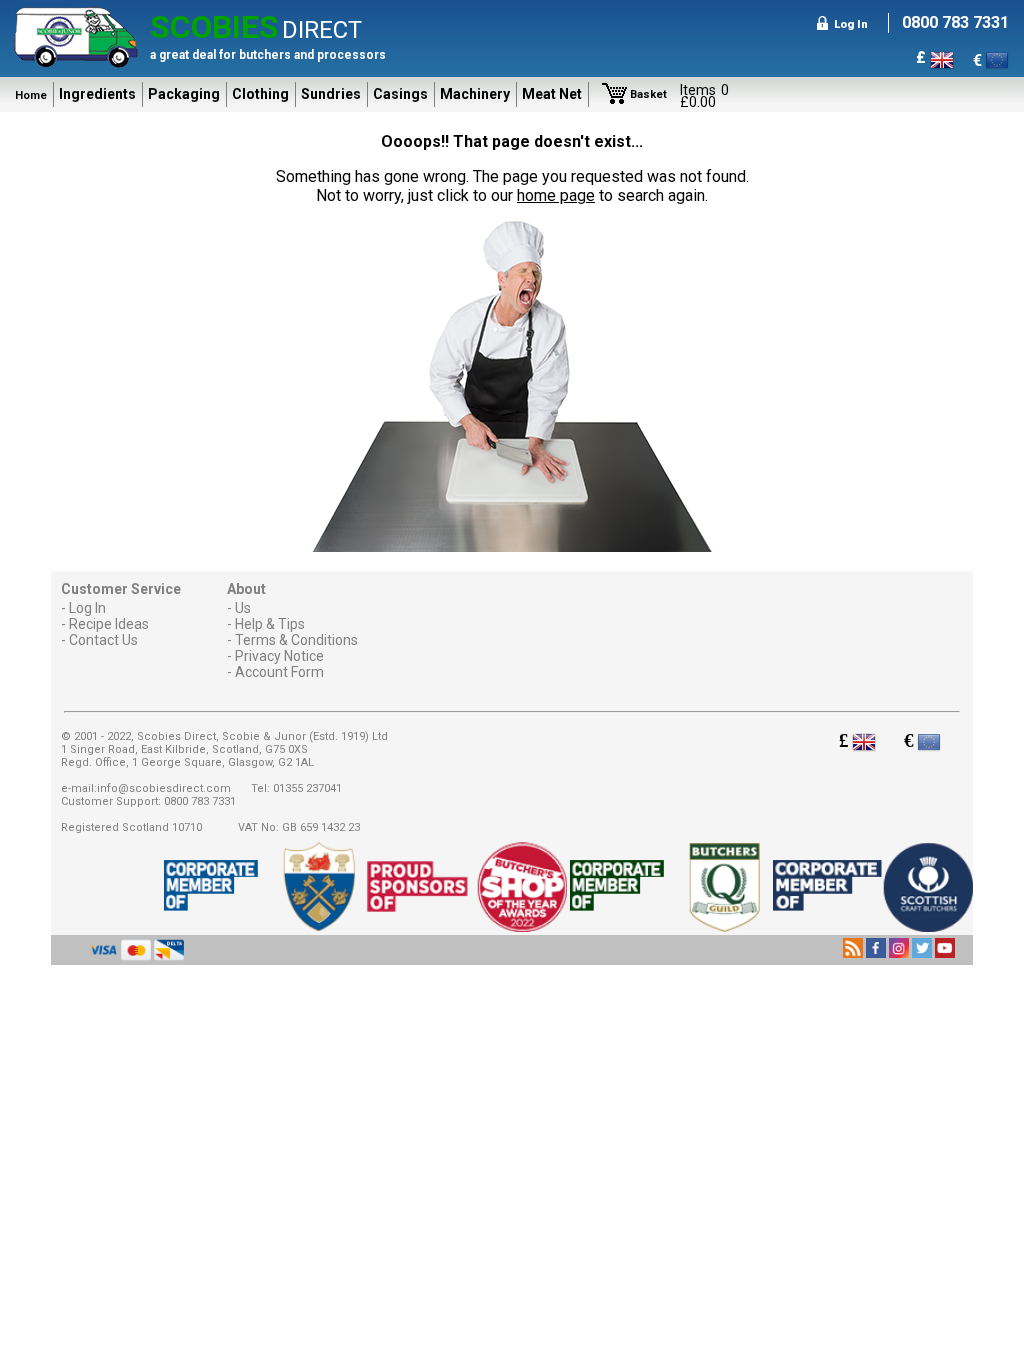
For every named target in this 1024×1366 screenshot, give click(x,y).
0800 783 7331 (200, 801)
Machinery (475, 94)
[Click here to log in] (822, 24)
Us (243, 608)
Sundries (331, 94)
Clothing (260, 94)
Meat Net (552, 94)
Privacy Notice (279, 656)
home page (556, 195)
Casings (400, 94)
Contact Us (103, 640)
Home (31, 95)
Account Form (279, 672)
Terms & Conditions (296, 640)
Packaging (184, 94)
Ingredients (97, 94)
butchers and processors (312, 55)
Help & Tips (270, 624)
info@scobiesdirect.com (164, 788)
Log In (87, 608)
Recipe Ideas (109, 624)
